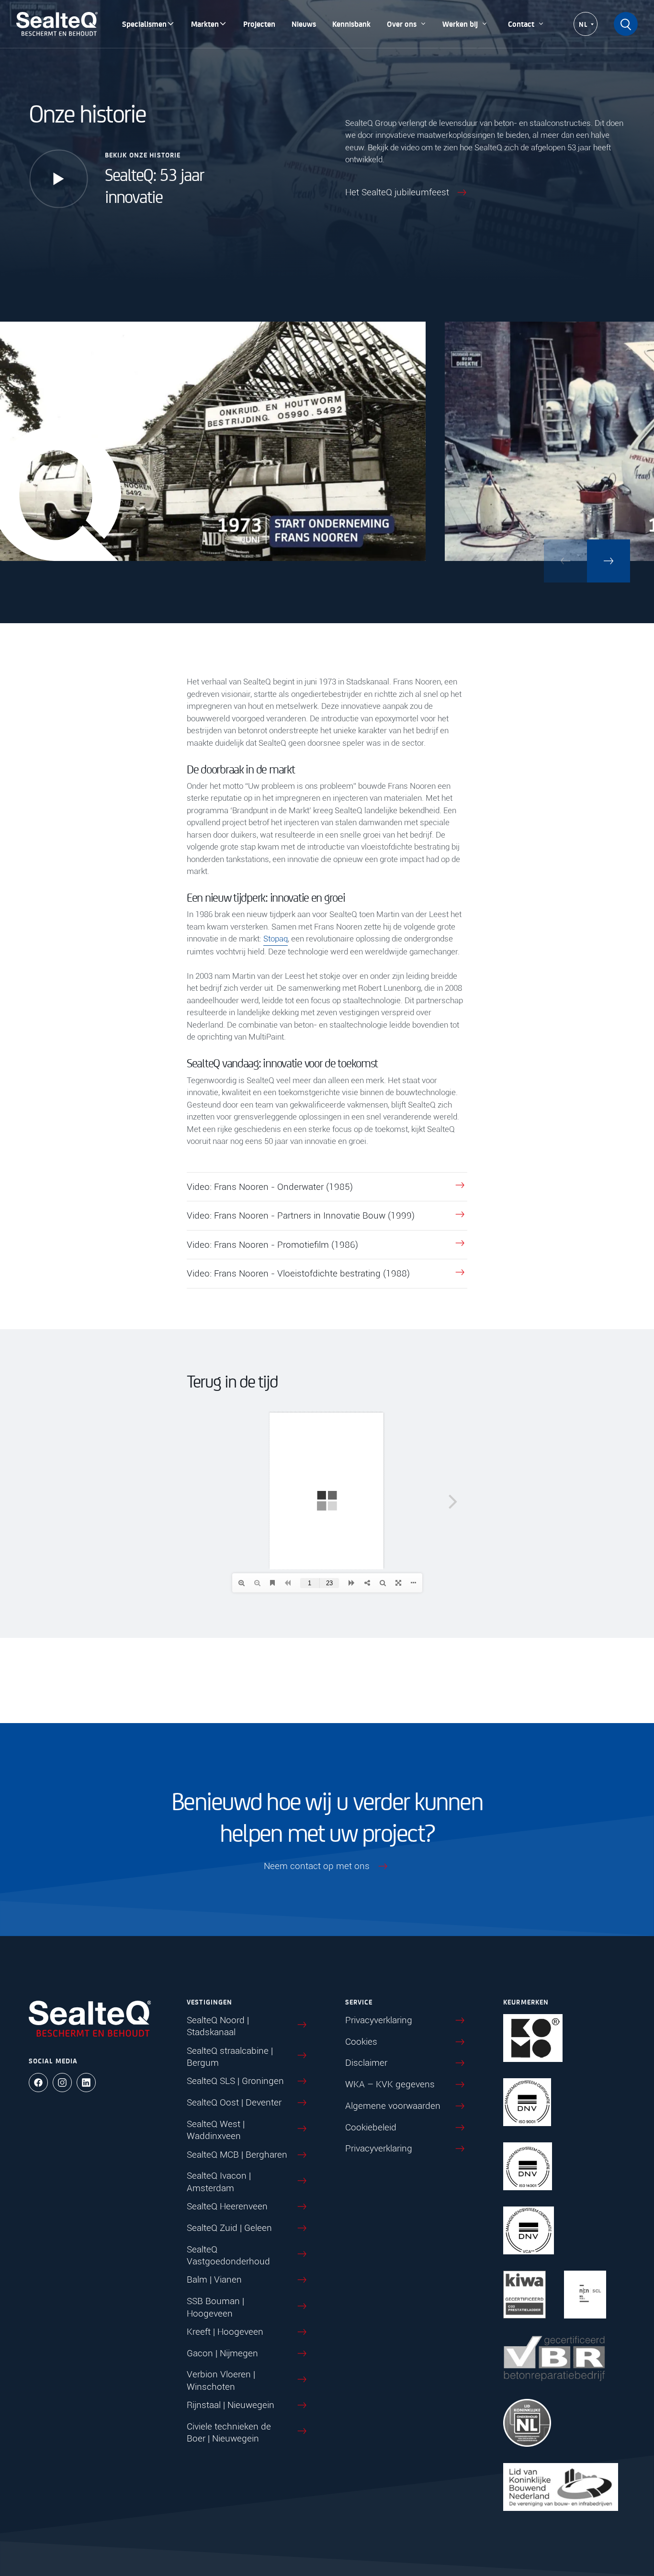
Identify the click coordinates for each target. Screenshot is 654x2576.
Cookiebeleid (371, 2127)
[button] (609, 561)
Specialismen (144, 24)
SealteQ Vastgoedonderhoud (228, 2256)
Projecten (259, 24)
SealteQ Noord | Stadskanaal (218, 2026)
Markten (205, 24)
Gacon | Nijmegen (222, 2353)
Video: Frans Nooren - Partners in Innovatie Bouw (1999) (301, 1215)
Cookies (361, 2042)
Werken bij (460, 24)
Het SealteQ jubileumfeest (397, 192)
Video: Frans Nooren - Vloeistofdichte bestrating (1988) (298, 1273)
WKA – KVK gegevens (390, 2084)
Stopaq (276, 939)
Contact (521, 24)
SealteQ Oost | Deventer (234, 2102)
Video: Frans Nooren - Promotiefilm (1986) (272, 1245)
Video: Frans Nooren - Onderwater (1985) (270, 1187)
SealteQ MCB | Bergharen (237, 2155)
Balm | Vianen (214, 2280)
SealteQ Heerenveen (227, 2206)
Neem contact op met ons (317, 1866)
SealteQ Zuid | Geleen (229, 2228)
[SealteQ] (57, 24)
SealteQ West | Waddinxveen (216, 2130)
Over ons (402, 24)
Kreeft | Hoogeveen (225, 2332)
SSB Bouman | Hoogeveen (215, 2307)
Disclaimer (366, 2063)
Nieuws (304, 24)
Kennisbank (351, 24)
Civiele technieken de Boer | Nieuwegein (229, 2433)
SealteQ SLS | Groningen (235, 2081)
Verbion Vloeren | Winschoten (221, 2381)
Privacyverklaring (379, 2020)
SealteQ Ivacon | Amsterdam (219, 2182)
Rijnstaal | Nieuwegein (231, 2405)
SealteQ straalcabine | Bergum (230, 2057)
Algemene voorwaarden (393, 2106)
